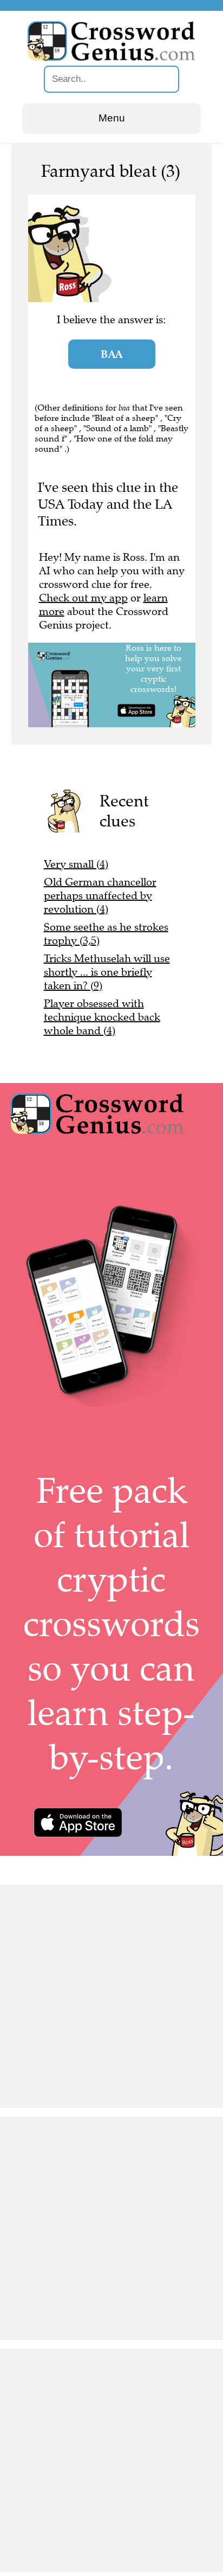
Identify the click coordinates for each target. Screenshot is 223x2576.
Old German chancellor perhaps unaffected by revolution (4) (100, 896)
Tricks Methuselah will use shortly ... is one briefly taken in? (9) (107, 972)
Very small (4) (76, 864)
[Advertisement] (111, 1996)
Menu (112, 118)
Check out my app (83, 598)
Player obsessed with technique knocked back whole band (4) (102, 1017)
